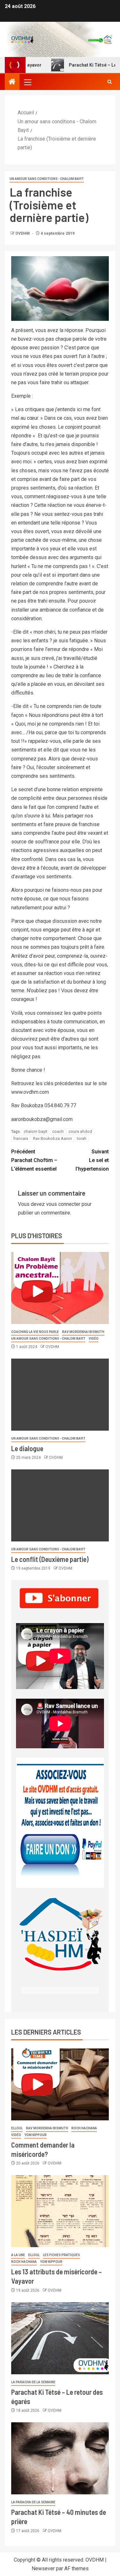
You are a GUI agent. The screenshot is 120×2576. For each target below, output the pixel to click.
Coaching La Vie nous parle (35, 1332)
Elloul (17, 2128)
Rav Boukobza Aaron (52, 1138)
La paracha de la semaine (33, 2382)
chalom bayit (36, 1131)
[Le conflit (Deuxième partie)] (60, 1505)
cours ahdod (80, 1131)
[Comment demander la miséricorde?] (60, 2084)
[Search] (110, 82)
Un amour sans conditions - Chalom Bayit (47, 179)
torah (82, 1138)
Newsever (43, 2568)
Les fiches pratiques (61, 2255)
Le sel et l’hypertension (92, 1160)
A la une (18, 2255)
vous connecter (63, 1204)
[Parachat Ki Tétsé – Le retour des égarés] (60, 2338)
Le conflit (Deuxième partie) (50, 1559)
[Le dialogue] (60, 1395)
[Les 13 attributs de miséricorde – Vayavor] (60, 2211)
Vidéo (94, 1339)
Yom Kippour (36, 2135)
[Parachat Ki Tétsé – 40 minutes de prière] (60, 2458)
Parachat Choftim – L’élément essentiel (34, 1160)
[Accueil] (12, 82)
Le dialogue (27, 1448)
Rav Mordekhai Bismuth (83, 1332)
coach (58, 1131)
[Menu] (27, 82)
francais (21, 1138)
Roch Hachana (84, 2128)
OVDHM (23, 233)
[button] (27, 82)
